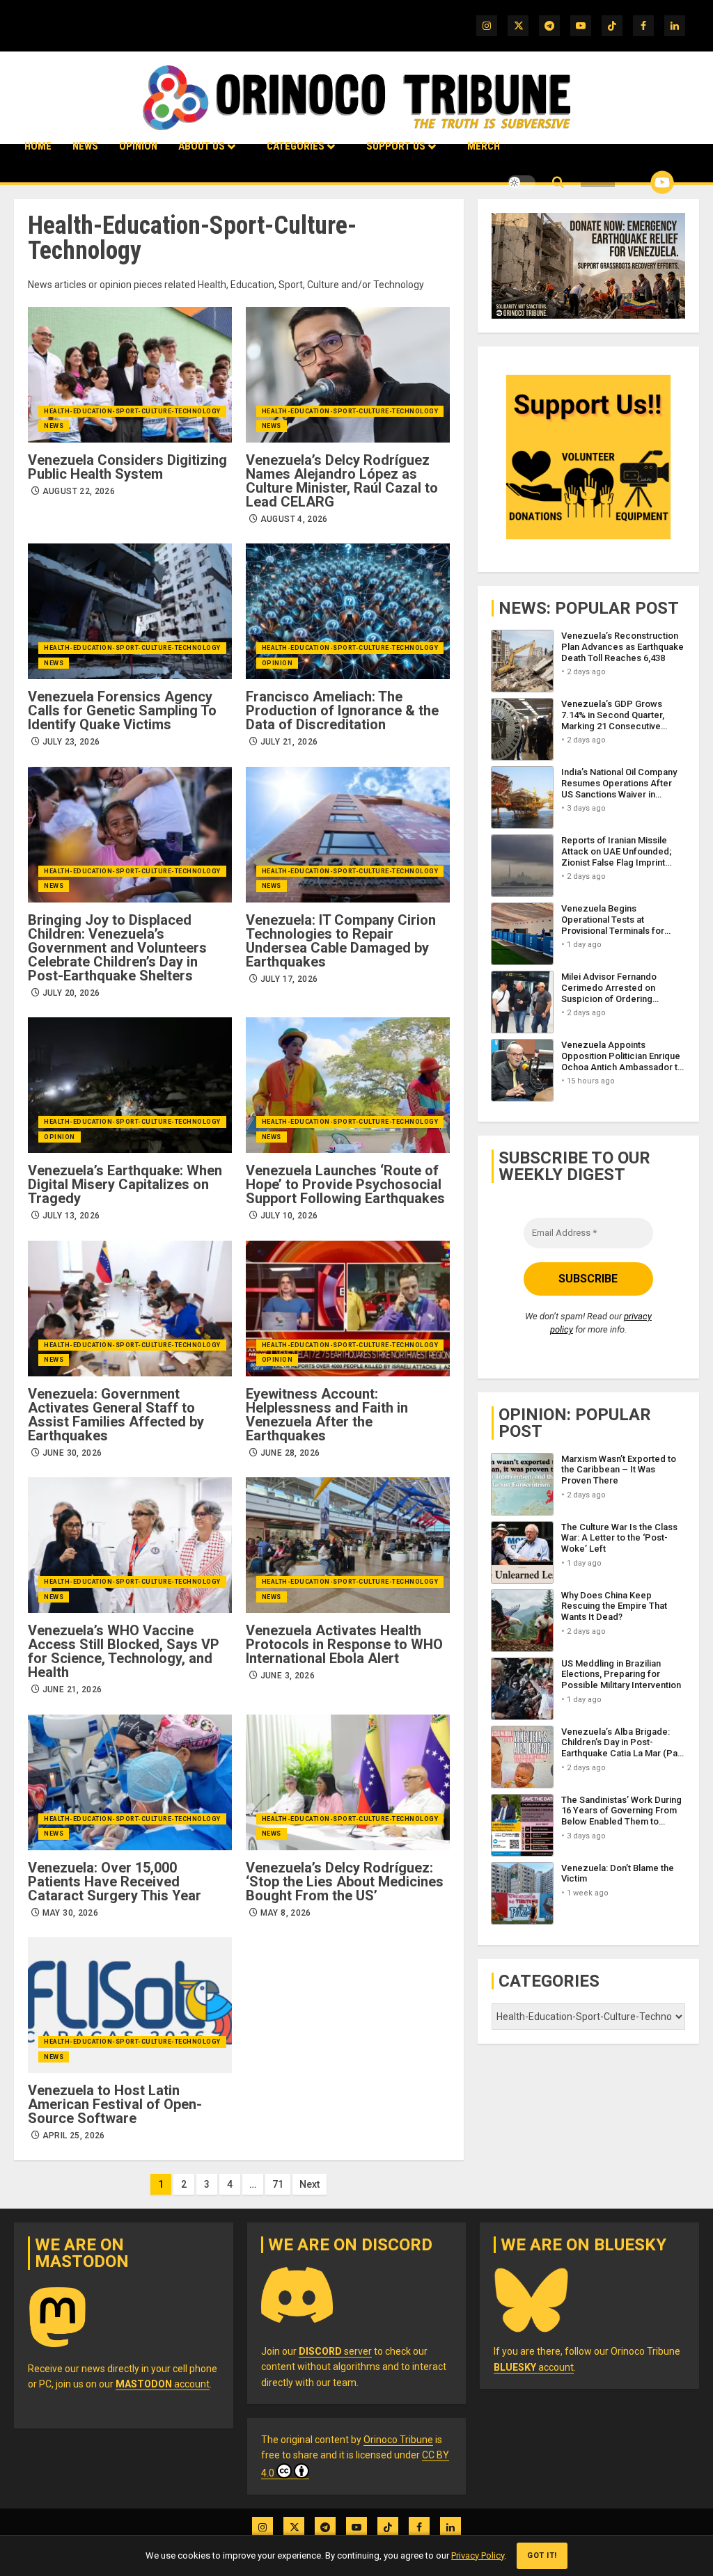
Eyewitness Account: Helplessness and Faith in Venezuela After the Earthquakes (327, 1415)
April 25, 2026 (74, 2136)
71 (278, 2184)
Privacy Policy (478, 2555)
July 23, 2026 (71, 742)
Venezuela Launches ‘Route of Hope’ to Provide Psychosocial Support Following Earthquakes (345, 1184)
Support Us (396, 146)
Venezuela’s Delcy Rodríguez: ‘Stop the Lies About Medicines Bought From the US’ (345, 1882)
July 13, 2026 (71, 1216)
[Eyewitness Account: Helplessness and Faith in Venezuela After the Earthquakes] (348, 1309)
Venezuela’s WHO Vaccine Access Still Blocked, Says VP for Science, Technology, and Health (124, 1651)
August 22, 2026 (79, 491)
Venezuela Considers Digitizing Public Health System (127, 467)
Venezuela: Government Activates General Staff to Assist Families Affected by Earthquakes (116, 1415)
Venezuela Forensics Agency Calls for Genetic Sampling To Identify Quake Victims (122, 710)
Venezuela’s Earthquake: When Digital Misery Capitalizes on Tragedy (125, 1184)
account (163, 2384)
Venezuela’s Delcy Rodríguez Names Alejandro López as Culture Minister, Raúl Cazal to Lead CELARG (342, 481)
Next (310, 2184)
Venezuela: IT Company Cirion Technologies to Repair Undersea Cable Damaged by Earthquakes (341, 941)
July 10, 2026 (289, 1216)
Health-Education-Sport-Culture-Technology (132, 411)
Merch (484, 146)
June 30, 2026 (72, 1453)
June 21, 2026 (72, 1689)
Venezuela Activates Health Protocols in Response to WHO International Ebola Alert (344, 1644)
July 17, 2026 (289, 979)
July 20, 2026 (71, 993)
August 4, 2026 (294, 519)
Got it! (542, 2555)
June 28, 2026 (290, 1453)
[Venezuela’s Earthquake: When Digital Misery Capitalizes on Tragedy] (130, 1085)
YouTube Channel (640, 182)
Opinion (138, 146)
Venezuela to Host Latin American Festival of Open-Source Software (115, 2104)
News (85, 146)
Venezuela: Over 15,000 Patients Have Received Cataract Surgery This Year (115, 1882)
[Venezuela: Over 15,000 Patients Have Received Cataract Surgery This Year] (130, 1782)
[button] (558, 183)
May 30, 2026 (70, 1913)
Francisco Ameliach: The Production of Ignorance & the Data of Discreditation (342, 710)
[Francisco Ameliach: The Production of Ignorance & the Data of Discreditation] (348, 611)
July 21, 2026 (289, 742)
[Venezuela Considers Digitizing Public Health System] (130, 375)
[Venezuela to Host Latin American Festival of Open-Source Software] (130, 2005)
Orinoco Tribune (398, 2440)
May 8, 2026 (286, 1913)
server (335, 2351)
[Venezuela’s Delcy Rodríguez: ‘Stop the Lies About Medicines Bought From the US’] (348, 1782)
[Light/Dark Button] (522, 182)
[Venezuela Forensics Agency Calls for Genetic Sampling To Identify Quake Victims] (130, 611)
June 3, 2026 (288, 1676)
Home (38, 146)
